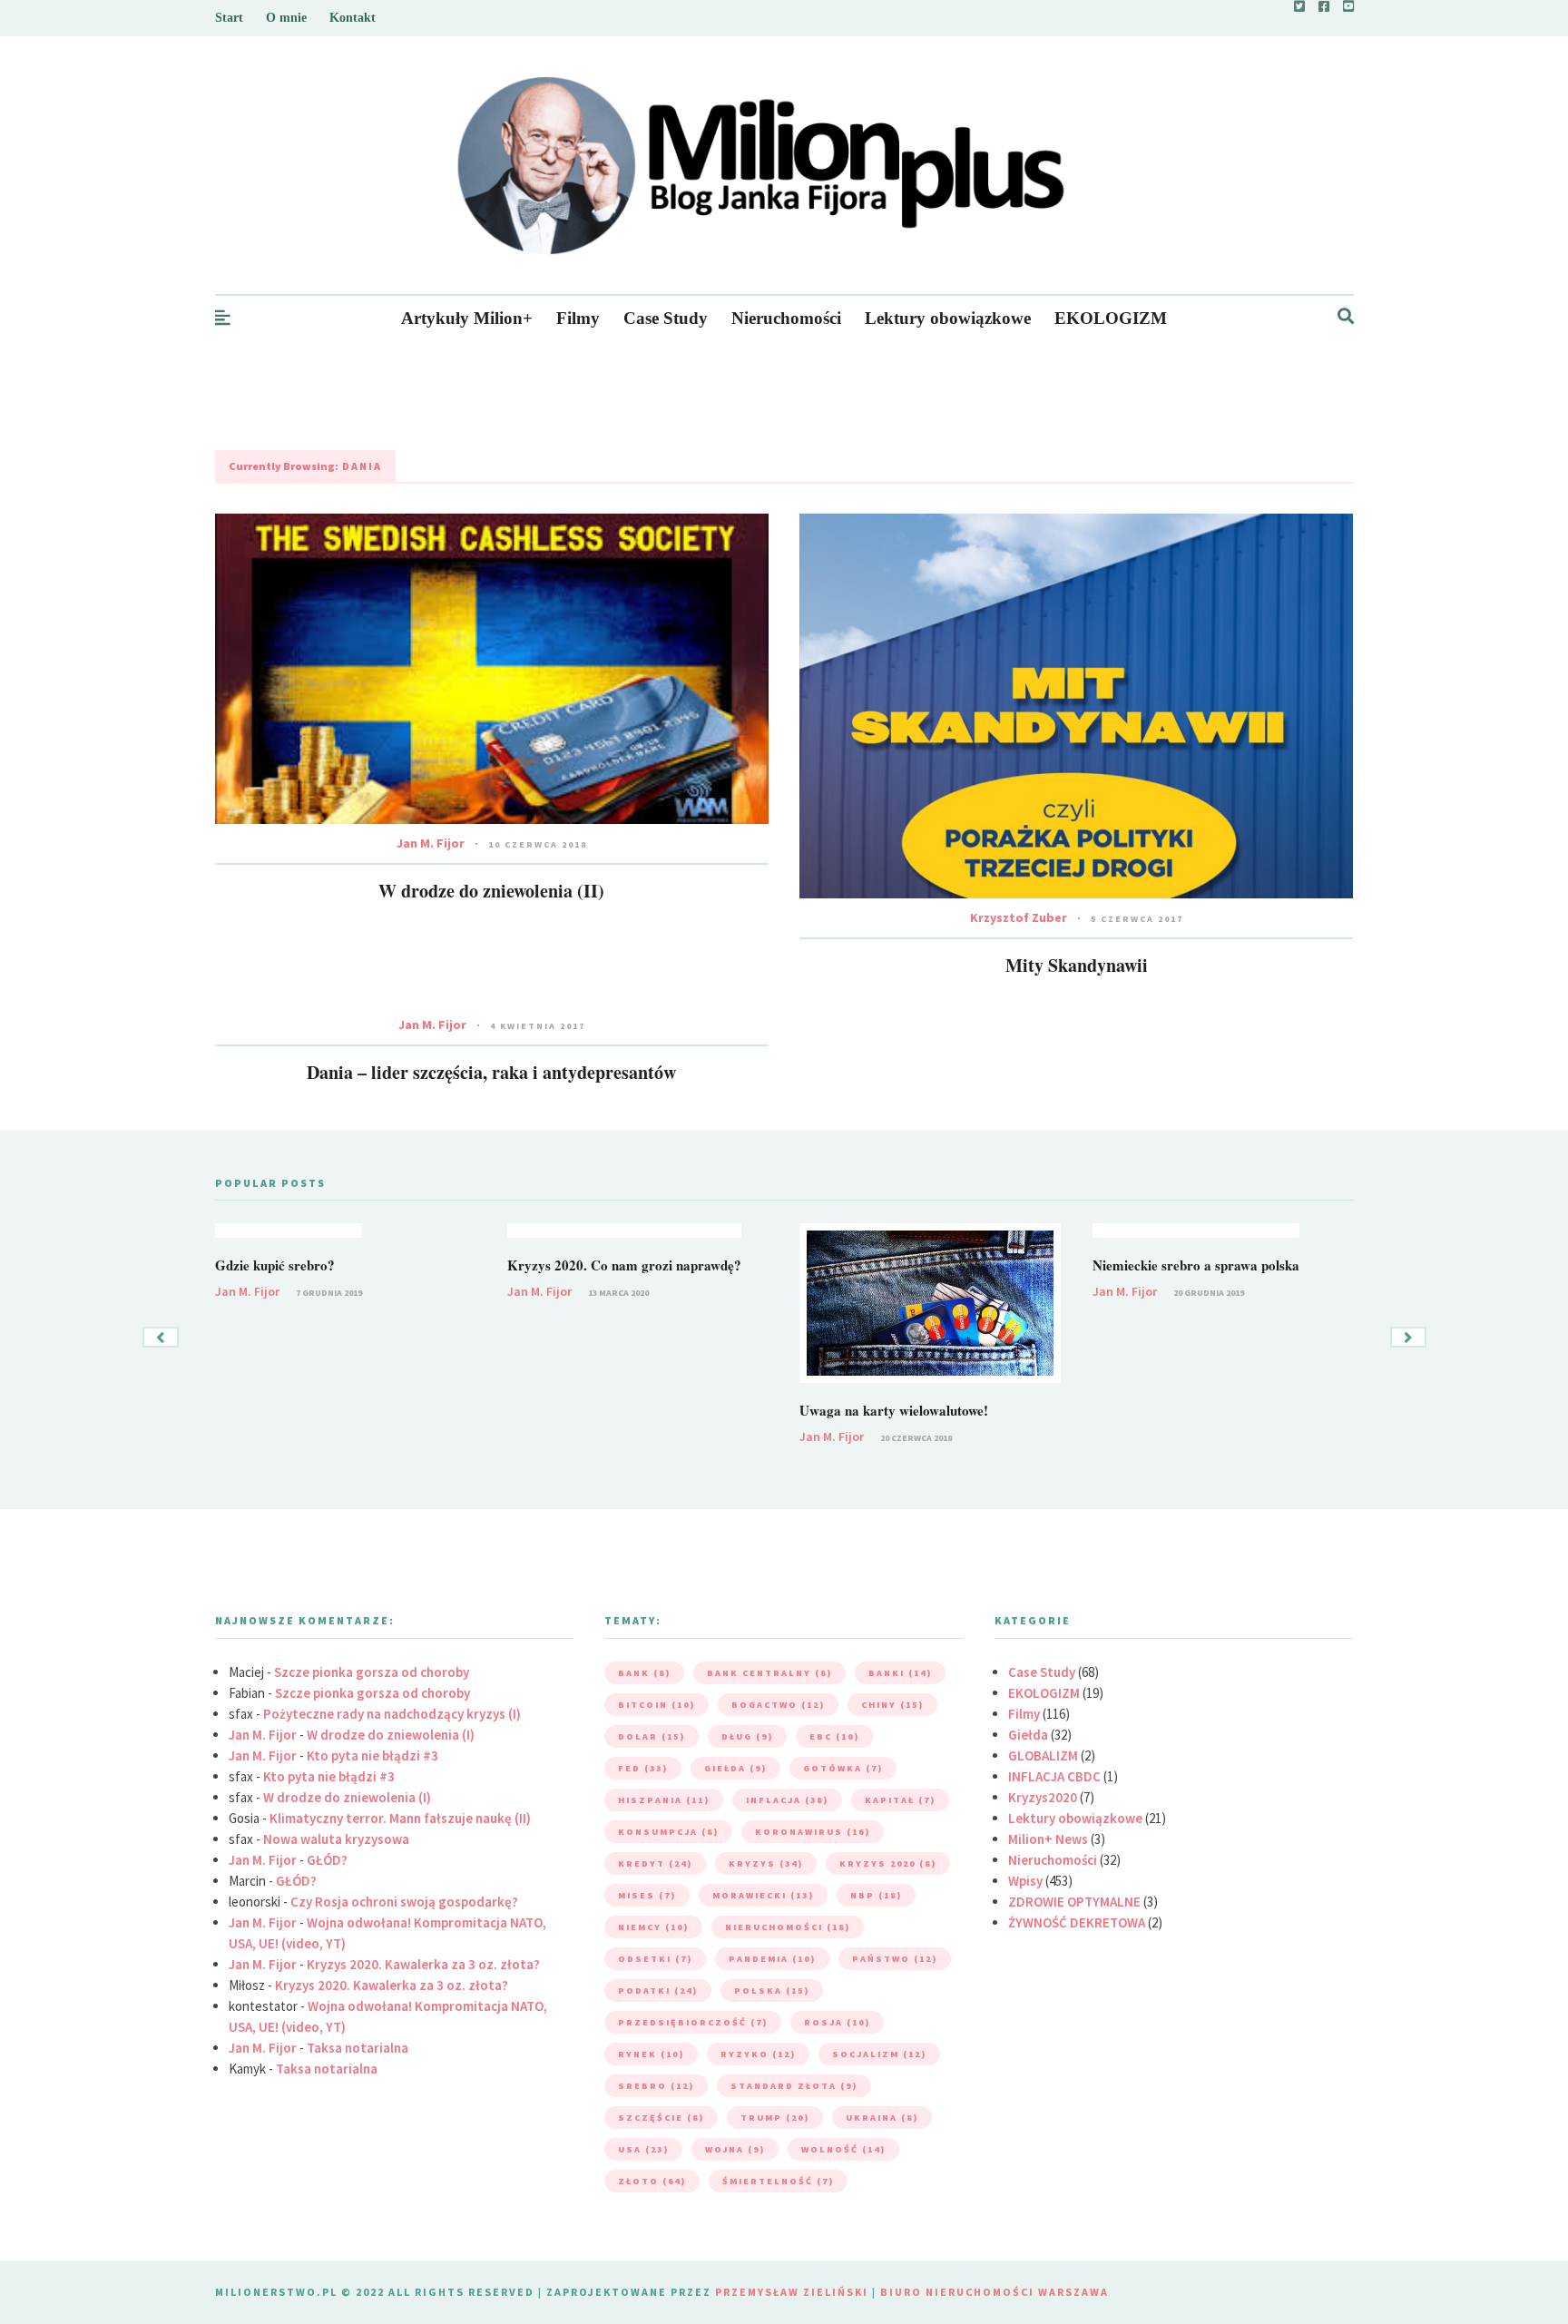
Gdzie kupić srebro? (275, 1265)
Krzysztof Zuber (1019, 917)
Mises (647, 1895)
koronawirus (813, 1832)
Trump (775, 2118)
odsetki (655, 1959)
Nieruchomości (786, 318)
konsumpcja (668, 1832)
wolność (843, 2149)
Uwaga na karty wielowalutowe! (894, 1410)
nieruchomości (788, 1927)
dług (747, 1736)
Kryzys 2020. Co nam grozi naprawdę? (624, 1265)
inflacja (787, 1800)
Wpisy (1025, 1881)
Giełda (1028, 1735)
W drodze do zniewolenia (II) (491, 891)
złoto (652, 2181)
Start (229, 18)
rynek (651, 2054)
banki (900, 1673)
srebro (656, 2086)
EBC (834, 1736)
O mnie (286, 18)
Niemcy (653, 1927)
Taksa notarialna (358, 2048)
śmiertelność (778, 2181)
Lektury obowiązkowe (948, 318)
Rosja (837, 2022)
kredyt (655, 1863)
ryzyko (758, 2054)
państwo (895, 1959)
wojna (735, 2149)
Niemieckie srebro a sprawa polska (1196, 1265)
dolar (652, 1736)
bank (644, 1673)
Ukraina (882, 2118)
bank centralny (769, 1673)
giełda (735, 1768)
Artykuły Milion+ (467, 318)
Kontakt (353, 18)
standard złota (794, 2086)
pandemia (772, 1959)
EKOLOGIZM (1111, 318)
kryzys (766, 1863)
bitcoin (657, 1705)
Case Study (666, 318)
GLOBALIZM (1043, 1755)
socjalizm (879, 2054)
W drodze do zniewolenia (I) (391, 1735)
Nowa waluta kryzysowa (336, 1839)
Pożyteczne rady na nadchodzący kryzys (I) (392, 1714)
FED (643, 1768)
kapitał (900, 1800)
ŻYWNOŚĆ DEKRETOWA (1077, 1922)
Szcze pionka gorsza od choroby (372, 1672)
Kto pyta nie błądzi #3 (372, 1755)
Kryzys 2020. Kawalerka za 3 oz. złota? (423, 1964)
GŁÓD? (327, 1860)
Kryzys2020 (1043, 1797)
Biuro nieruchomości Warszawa (995, 2292)
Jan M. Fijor (431, 843)
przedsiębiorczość (693, 2022)
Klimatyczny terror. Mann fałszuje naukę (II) (400, 1818)
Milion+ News (1048, 1839)
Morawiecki (763, 1895)
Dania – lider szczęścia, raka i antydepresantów (491, 1072)
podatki (658, 1991)
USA (643, 2149)
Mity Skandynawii (1077, 965)
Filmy (578, 318)
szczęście (661, 2118)
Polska (772, 1991)
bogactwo (778, 1705)
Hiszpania (664, 1800)
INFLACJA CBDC (1054, 1776)
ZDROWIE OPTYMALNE (1074, 1902)
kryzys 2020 (888, 1863)
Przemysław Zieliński (792, 2292)
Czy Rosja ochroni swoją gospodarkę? (404, 1902)
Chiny (892, 1705)
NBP (876, 1895)
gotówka (843, 1768)
